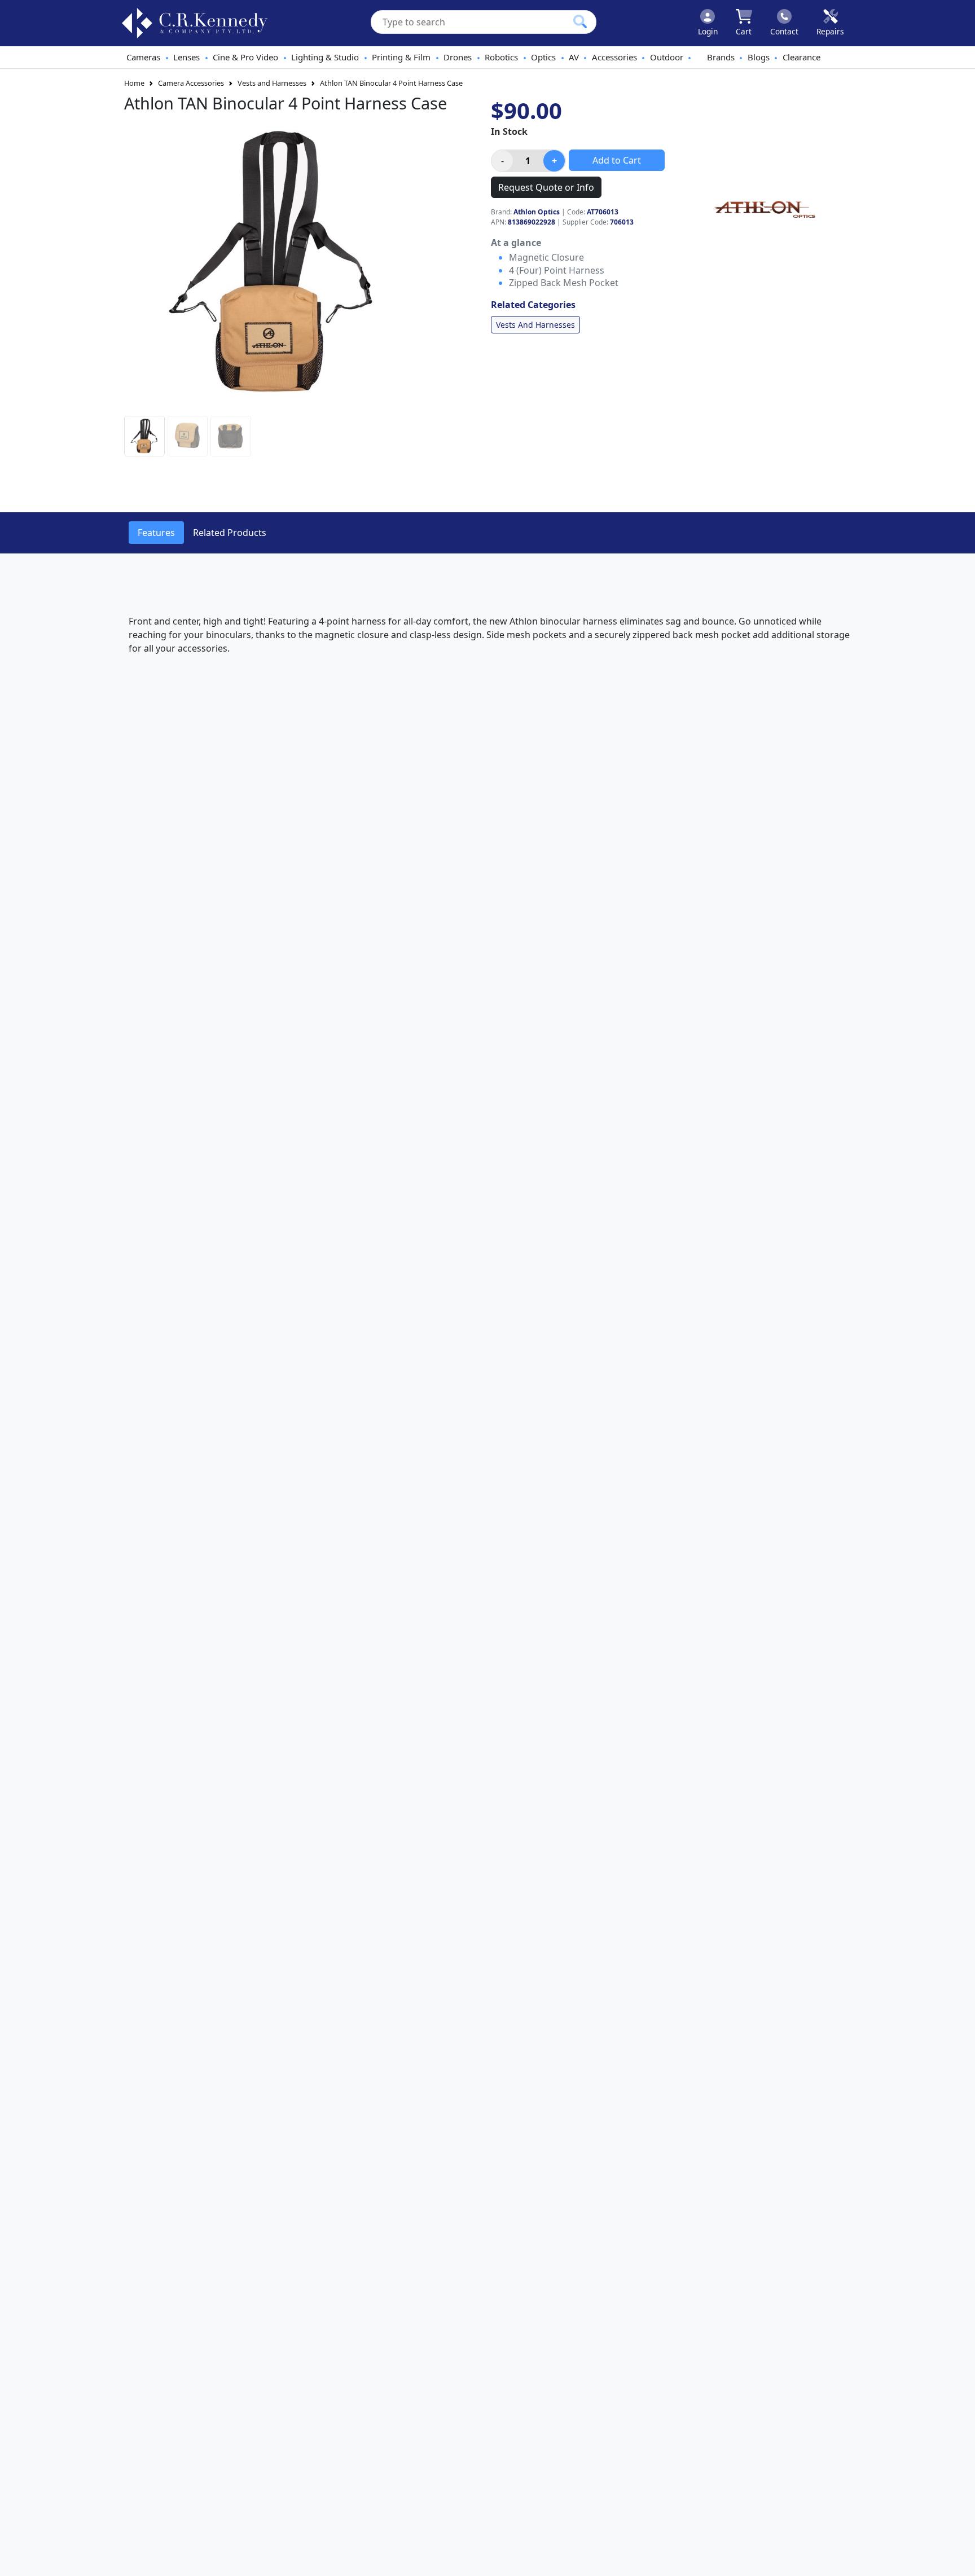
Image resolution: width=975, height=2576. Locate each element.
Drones (458, 57)
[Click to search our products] (580, 21)
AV (574, 57)
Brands (721, 57)
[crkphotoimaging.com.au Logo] (195, 23)
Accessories (614, 57)
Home (134, 83)
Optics (543, 57)
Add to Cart (617, 160)
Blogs (759, 57)
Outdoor (667, 57)
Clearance (801, 57)
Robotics (501, 57)
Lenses (186, 57)
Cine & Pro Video (245, 57)
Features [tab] (156, 533)
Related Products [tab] (230, 533)
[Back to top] (959, 2560)
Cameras (143, 57)
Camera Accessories (191, 83)
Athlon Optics (537, 212)
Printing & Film (401, 57)
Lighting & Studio (325, 57)
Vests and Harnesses (272, 83)
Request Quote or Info (546, 187)
